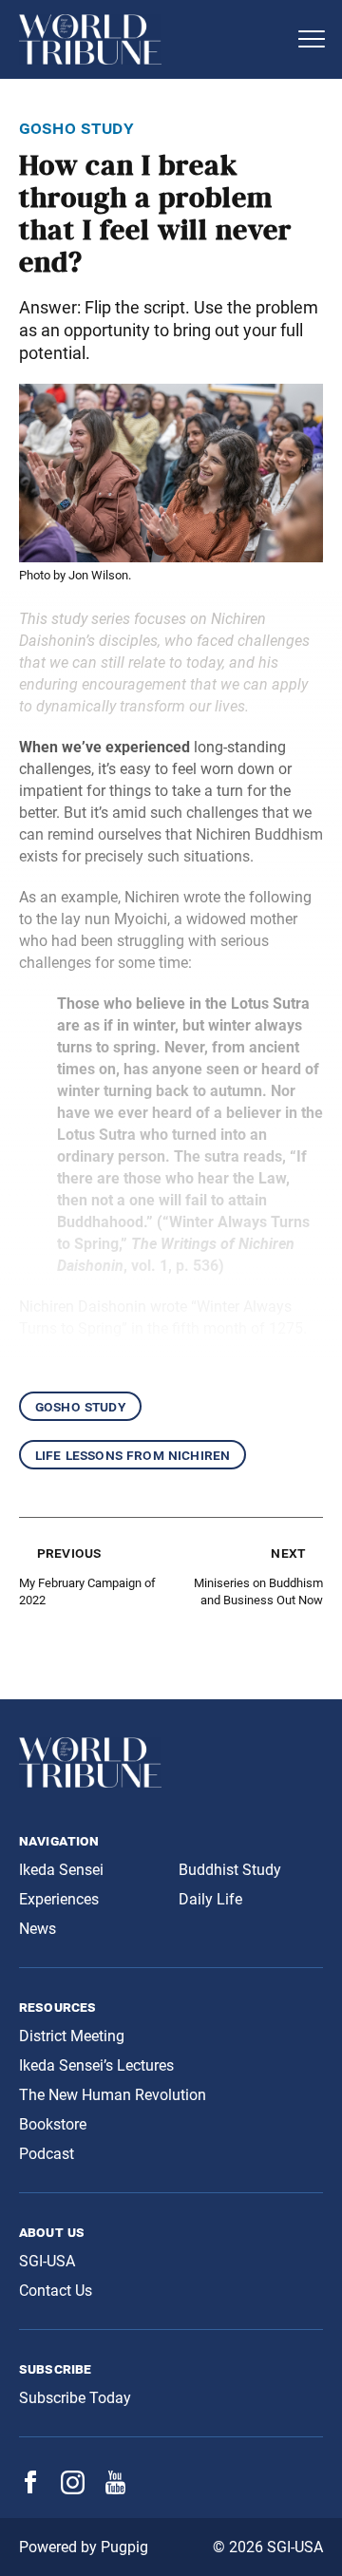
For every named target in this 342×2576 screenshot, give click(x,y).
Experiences (59, 1899)
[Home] (152, 39)
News (38, 1929)
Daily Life (210, 1899)
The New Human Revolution (113, 2095)
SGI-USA (47, 2261)
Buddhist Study (230, 1870)
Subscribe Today (75, 2398)
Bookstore (53, 2124)
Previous (69, 1553)
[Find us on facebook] (30, 2488)
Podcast (47, 2154)
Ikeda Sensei (61, 1870)
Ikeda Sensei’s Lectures (96, 2065)
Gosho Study (80, 1406)
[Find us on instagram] (73, 2489)
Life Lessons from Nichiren (133, 1455)
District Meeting (72, 2036)
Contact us (56, 2291)
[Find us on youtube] (115, 2489)
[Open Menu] (312, 39)
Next (288, 1553)
